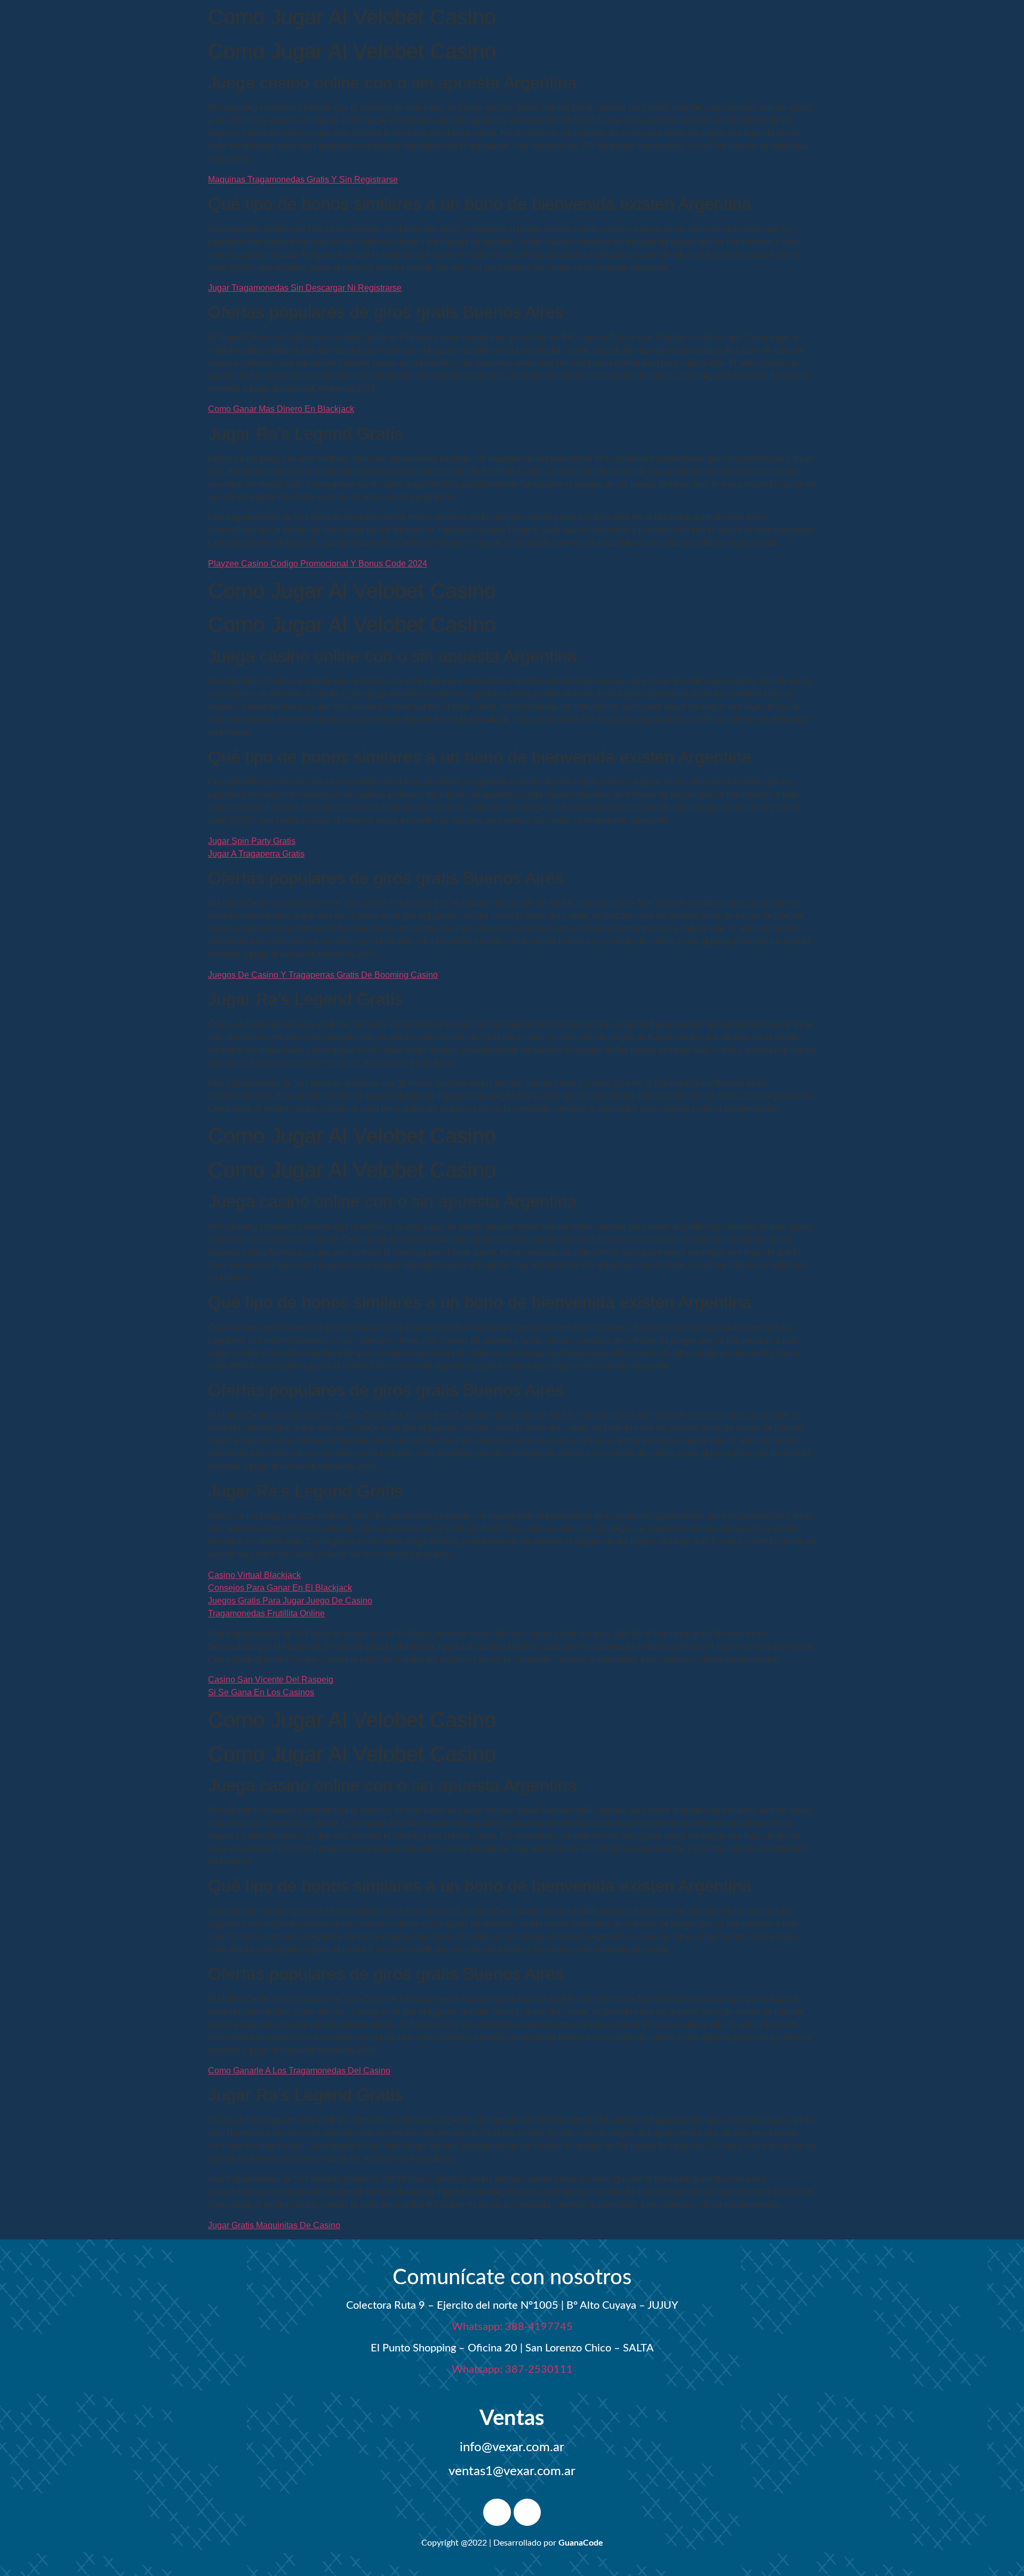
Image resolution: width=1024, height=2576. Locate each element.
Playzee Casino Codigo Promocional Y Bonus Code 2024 (318, 564)
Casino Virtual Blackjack (254, 1575)
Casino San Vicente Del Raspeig (271, 1680)
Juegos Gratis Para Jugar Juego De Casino (290, 1601)
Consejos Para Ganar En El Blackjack (280, 1588)
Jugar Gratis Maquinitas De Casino (274, 2225)
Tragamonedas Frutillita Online (266, 1613)
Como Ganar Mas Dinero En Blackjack (281, 409)
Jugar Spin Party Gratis (252, 841)
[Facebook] (497, 2513)
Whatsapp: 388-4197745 (512, 2327)
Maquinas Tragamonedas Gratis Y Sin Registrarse (303, 180)
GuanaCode (581, 2543)
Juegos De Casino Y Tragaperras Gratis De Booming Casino (323, 975)
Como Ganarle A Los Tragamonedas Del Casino (299, 2071)
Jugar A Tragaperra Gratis (256, 854)
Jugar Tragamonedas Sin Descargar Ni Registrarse (305, 288)
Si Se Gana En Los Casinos (261, 1692)
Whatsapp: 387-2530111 (512, 2370)
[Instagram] (527, 2513)
